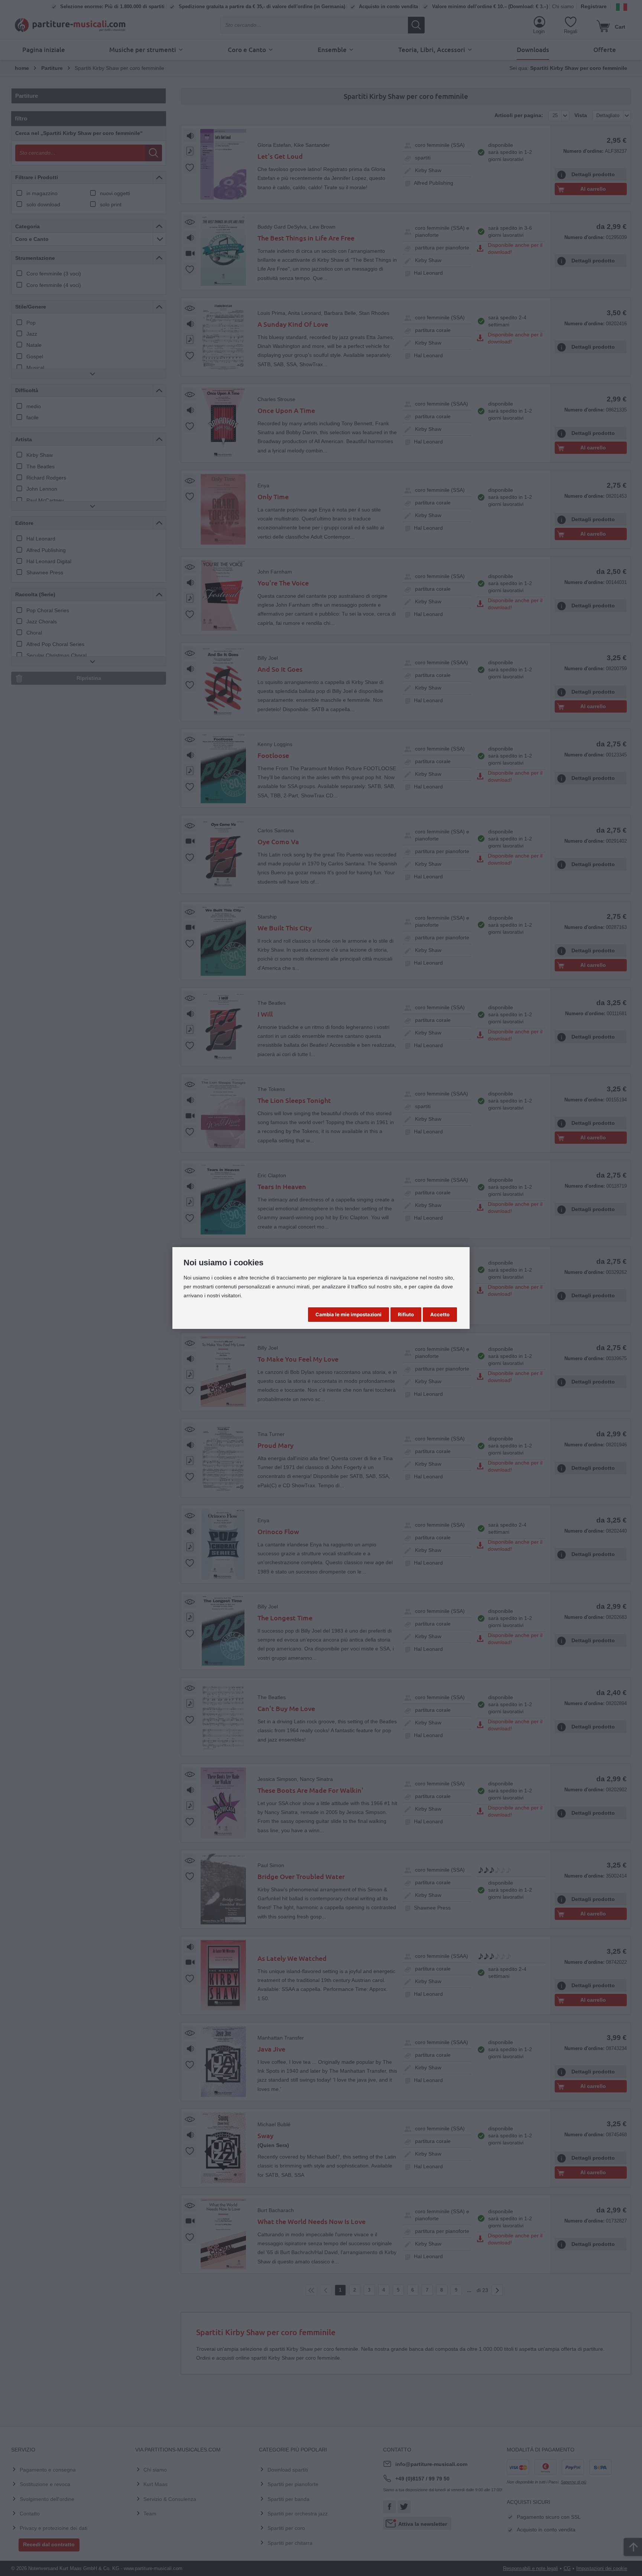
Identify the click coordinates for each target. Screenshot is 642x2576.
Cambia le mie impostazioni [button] (348, 1314)
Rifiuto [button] (406, 1314)
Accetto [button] (440, 1314)
